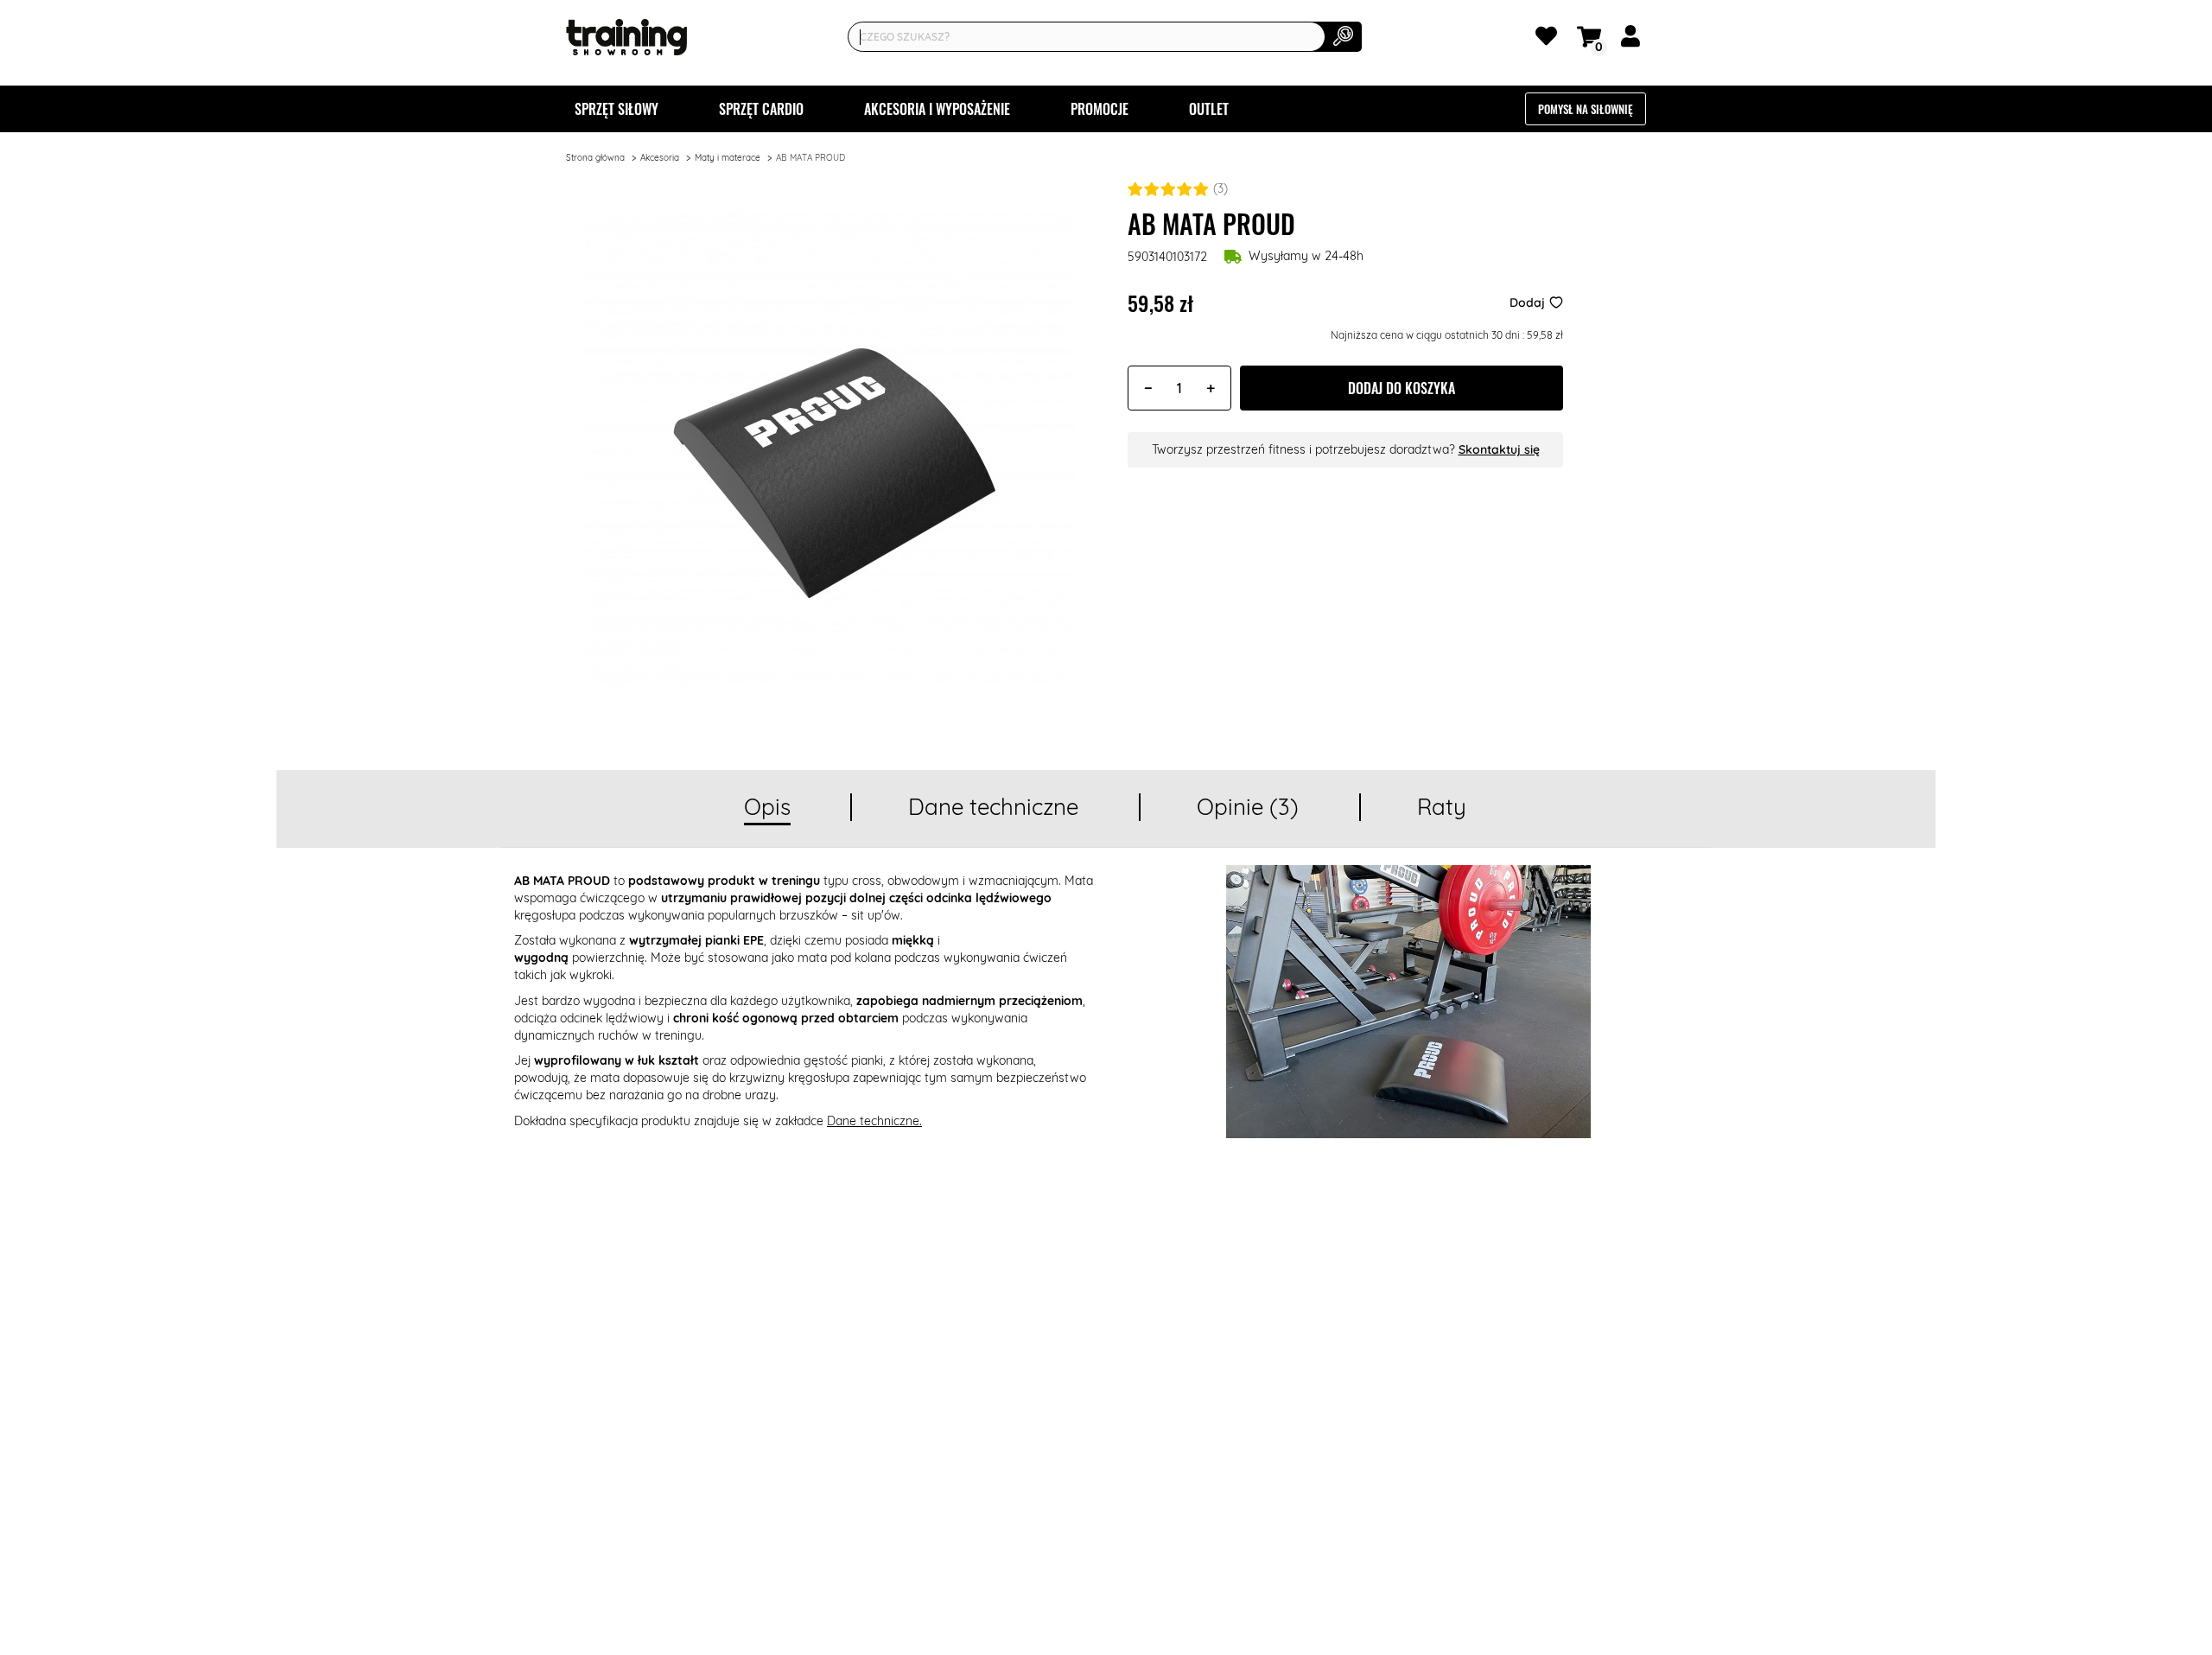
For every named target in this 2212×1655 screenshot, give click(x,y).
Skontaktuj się (1499, 449)
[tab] (767, 808)
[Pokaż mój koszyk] (1592, 35)
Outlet (1209, 109)
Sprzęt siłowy (617, 109)
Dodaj (1527, 302)
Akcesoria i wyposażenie (937, 109)
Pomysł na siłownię (1586, 109)
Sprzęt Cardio (761, 109)
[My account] (1634, 40)
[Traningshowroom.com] (626, 37)
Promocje (1100, 109)
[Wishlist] (1549, 40)
